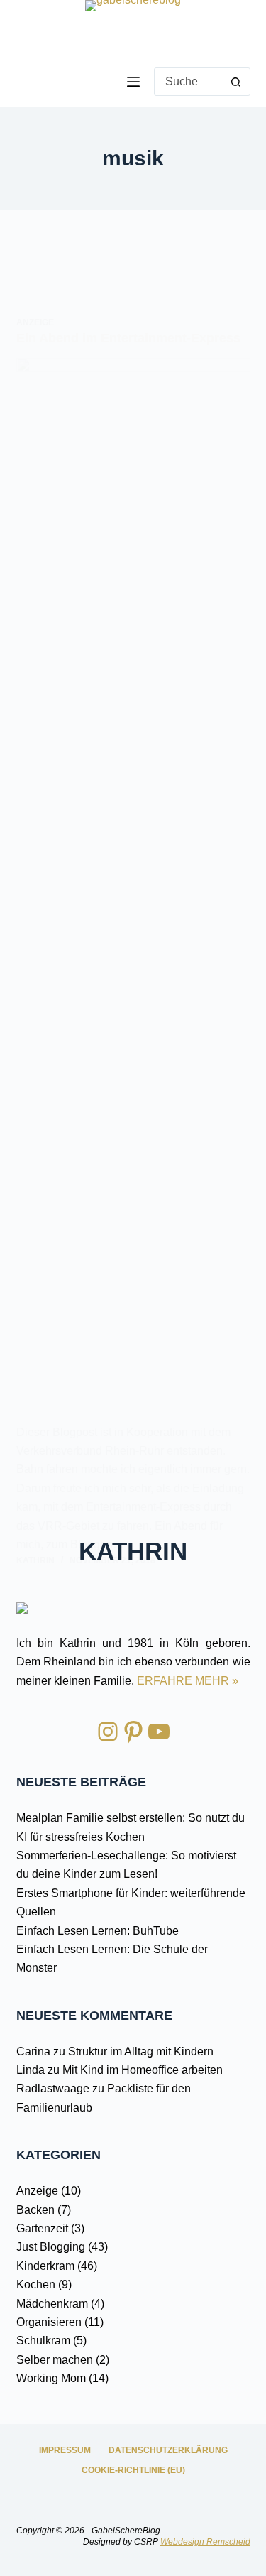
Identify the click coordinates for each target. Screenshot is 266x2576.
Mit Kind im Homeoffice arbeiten (143, 2070)
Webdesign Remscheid (205, 2542)
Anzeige (35, 322)
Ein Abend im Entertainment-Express (128, 338)
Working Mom (51, 2378)
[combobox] (189, 82)
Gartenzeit (42, 2228)
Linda (31, 2070)
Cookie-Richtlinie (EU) (133, 2470)
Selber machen (55, 2360)
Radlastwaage (53, 2088)
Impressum (65, 2450)
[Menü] (133, 82)
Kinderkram (45, 2266)
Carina (33, 2051)
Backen (35, 2210)
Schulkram (43, 2341)
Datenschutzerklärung (168, 2450)
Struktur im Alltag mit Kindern (141, 2051)
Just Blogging (51, 2247)
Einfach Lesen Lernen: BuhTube (98, 1931)
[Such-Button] (236, 82)
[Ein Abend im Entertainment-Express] (133, 891)
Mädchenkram (52, 2304)
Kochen (36, 2284)
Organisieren (49, 2322)
